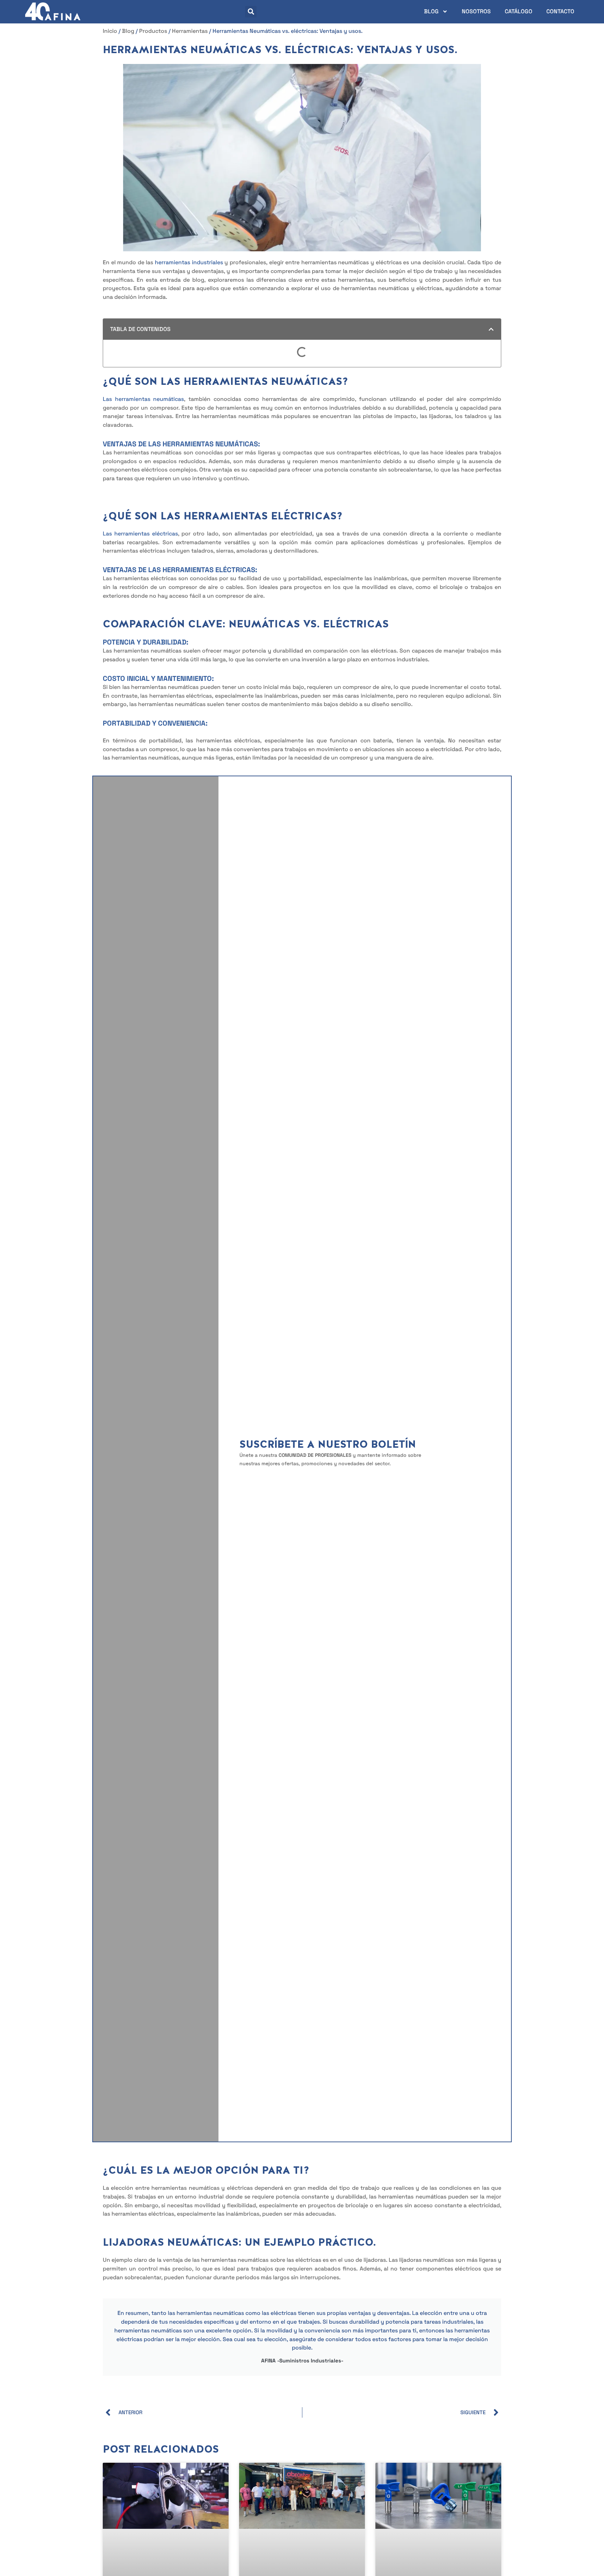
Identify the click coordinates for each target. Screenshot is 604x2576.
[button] (251, 12)
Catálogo (519, 11)
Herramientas (190, 31)
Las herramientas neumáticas (143, 399)
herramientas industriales (189, 262)
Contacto (560, 11)
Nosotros (476, 11)
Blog (431, 11)
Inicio (110, 31)
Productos (153, 31)
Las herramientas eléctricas (140, 534)
